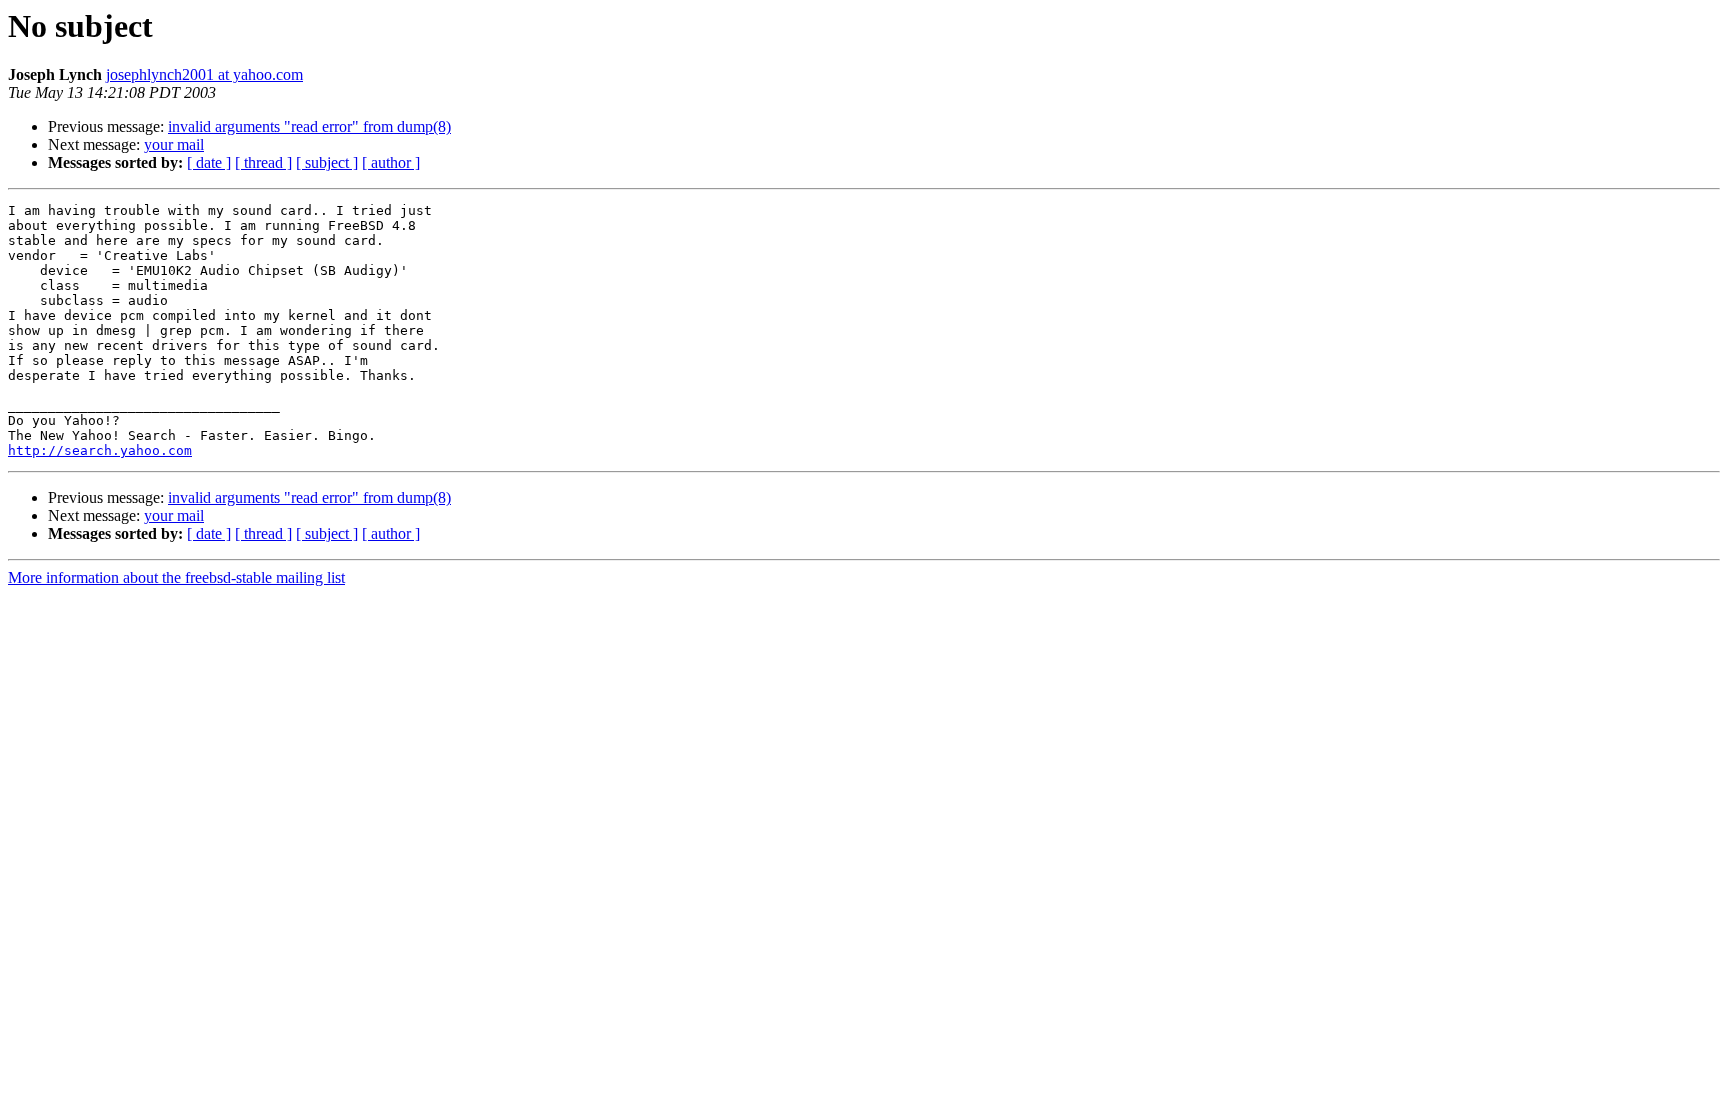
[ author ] (391, 162)
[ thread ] (263, 162)
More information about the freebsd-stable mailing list (176, 577)
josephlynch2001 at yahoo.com (204, 74)
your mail (174, 144)
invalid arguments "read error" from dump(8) (309, 126)
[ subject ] (327, 162)
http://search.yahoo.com (100, 450)
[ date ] (209, 162)
